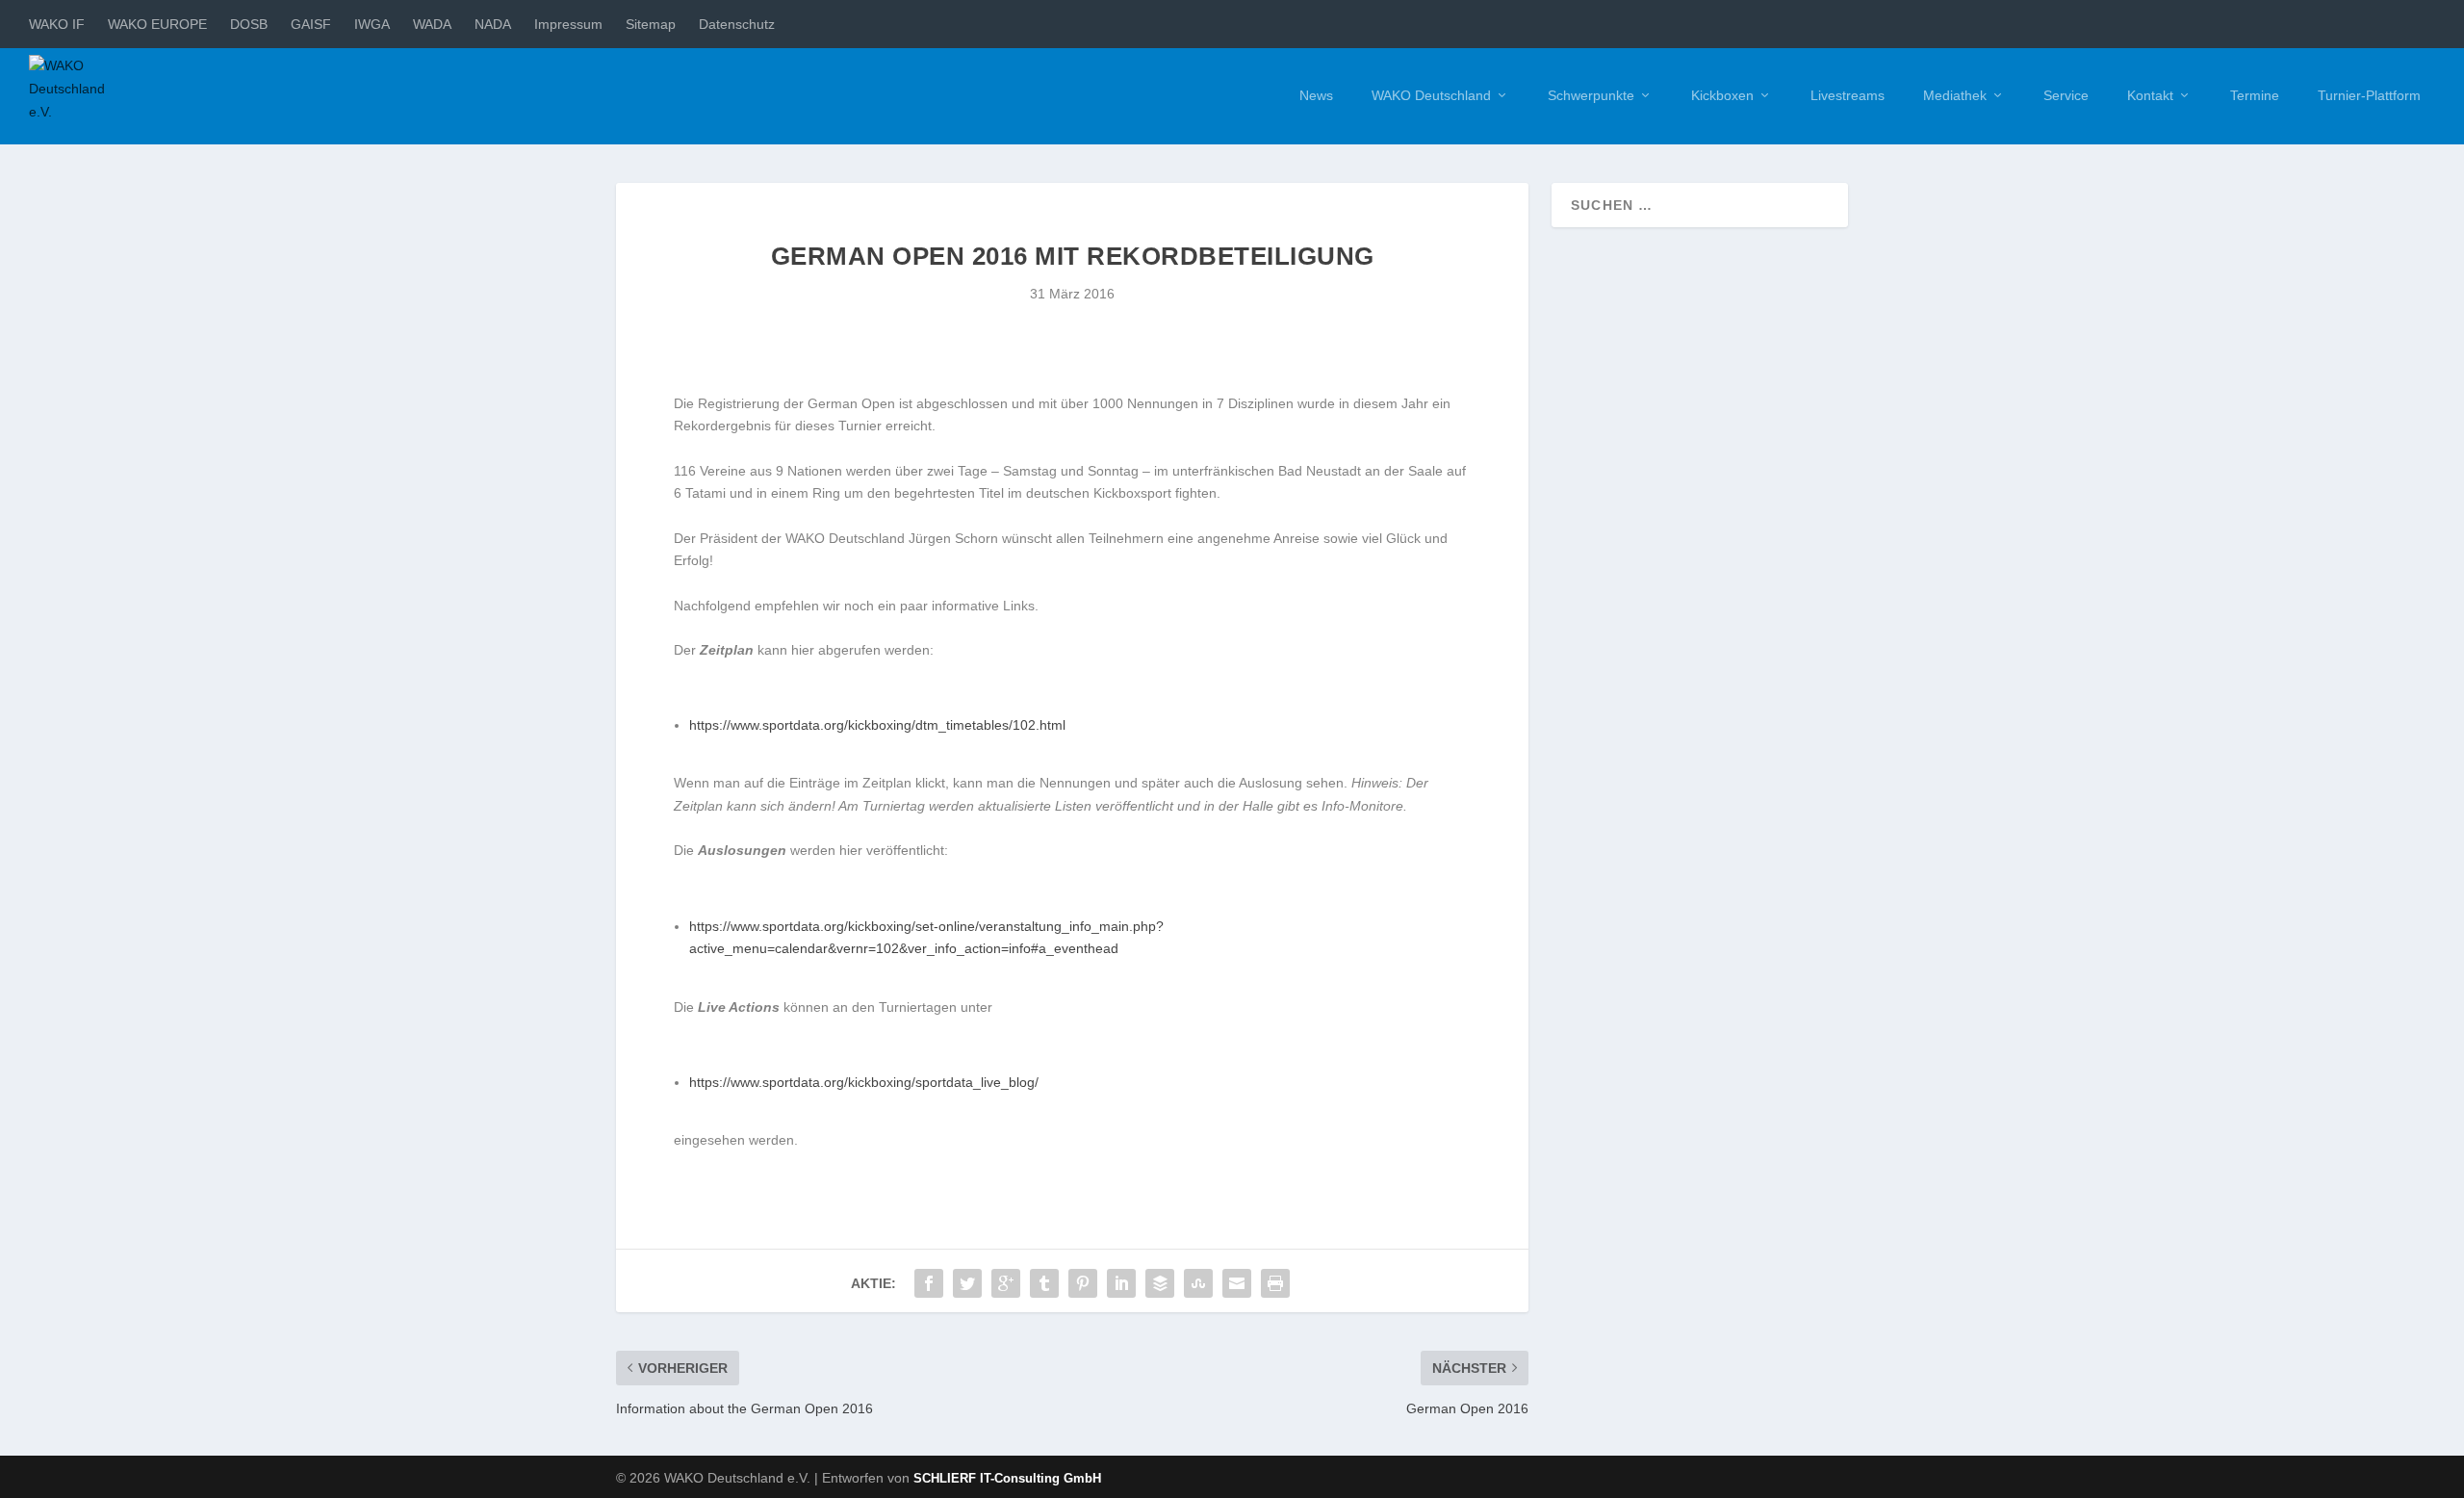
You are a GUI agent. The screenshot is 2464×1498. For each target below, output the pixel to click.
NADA (493, 24)
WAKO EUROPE (157, 24)
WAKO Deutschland (1431, 95)
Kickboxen (1722, 95)
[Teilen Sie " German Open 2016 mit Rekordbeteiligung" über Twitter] (967, 1283)
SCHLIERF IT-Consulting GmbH (1007, 1478)
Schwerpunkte (1591, 95)
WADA (432, 24)
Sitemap (651, 24)
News (1316, 95)
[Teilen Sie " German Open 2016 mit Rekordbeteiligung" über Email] (1237, 1283)
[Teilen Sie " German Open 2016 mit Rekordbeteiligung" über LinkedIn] (1121, 1283)
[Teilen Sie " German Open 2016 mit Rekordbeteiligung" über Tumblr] (1044, 1283)
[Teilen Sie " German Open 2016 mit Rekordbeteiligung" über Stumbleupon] (1198, 1283)
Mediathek (1955, 95)
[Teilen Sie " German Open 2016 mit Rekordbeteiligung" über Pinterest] (1083, 1283)
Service (2066, 95)
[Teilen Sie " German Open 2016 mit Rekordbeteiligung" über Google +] (1006, 1283)
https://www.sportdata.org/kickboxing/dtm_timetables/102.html (877, 725)
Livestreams (1848, 95)
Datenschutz (737, 24)
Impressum (568, 24)
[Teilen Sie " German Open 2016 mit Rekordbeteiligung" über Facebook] (929, 1283)
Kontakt (2150, 95)
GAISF (311, 24)
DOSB (249, 24)
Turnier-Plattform (2369, 95)
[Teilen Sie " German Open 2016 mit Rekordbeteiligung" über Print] (1275, 1283)
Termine (2255, 95)
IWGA (372, 24)
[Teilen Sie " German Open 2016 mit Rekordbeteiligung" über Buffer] (1160, 1283)
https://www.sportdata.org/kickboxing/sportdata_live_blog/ (864, 1082)
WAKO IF (57, 24)
